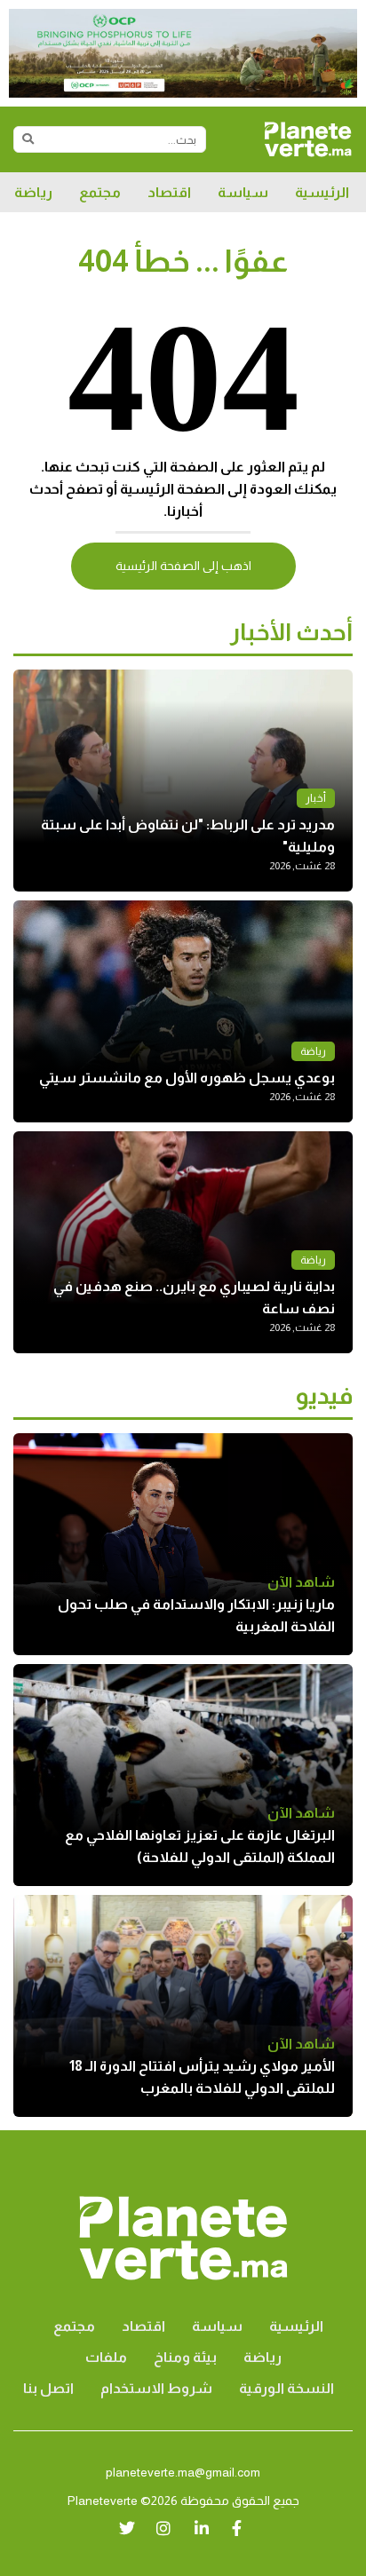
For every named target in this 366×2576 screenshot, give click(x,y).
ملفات (106, 2357)
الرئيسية (322, 192)
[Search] (28, 139)
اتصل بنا (48, 2388)
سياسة (243, 192)
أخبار (316, 798)
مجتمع (100, 192)
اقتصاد (169, 192)
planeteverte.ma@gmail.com (183, 2472)
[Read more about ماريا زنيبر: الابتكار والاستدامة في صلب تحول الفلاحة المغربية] (183, 1544)
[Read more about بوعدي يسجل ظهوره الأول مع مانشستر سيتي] (183, 1011)
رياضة (33, 192)
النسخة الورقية (286, 2388)
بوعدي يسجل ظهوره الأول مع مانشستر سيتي (187, 1078)
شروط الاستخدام (156, 2388)
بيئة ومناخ (185, 2357)
